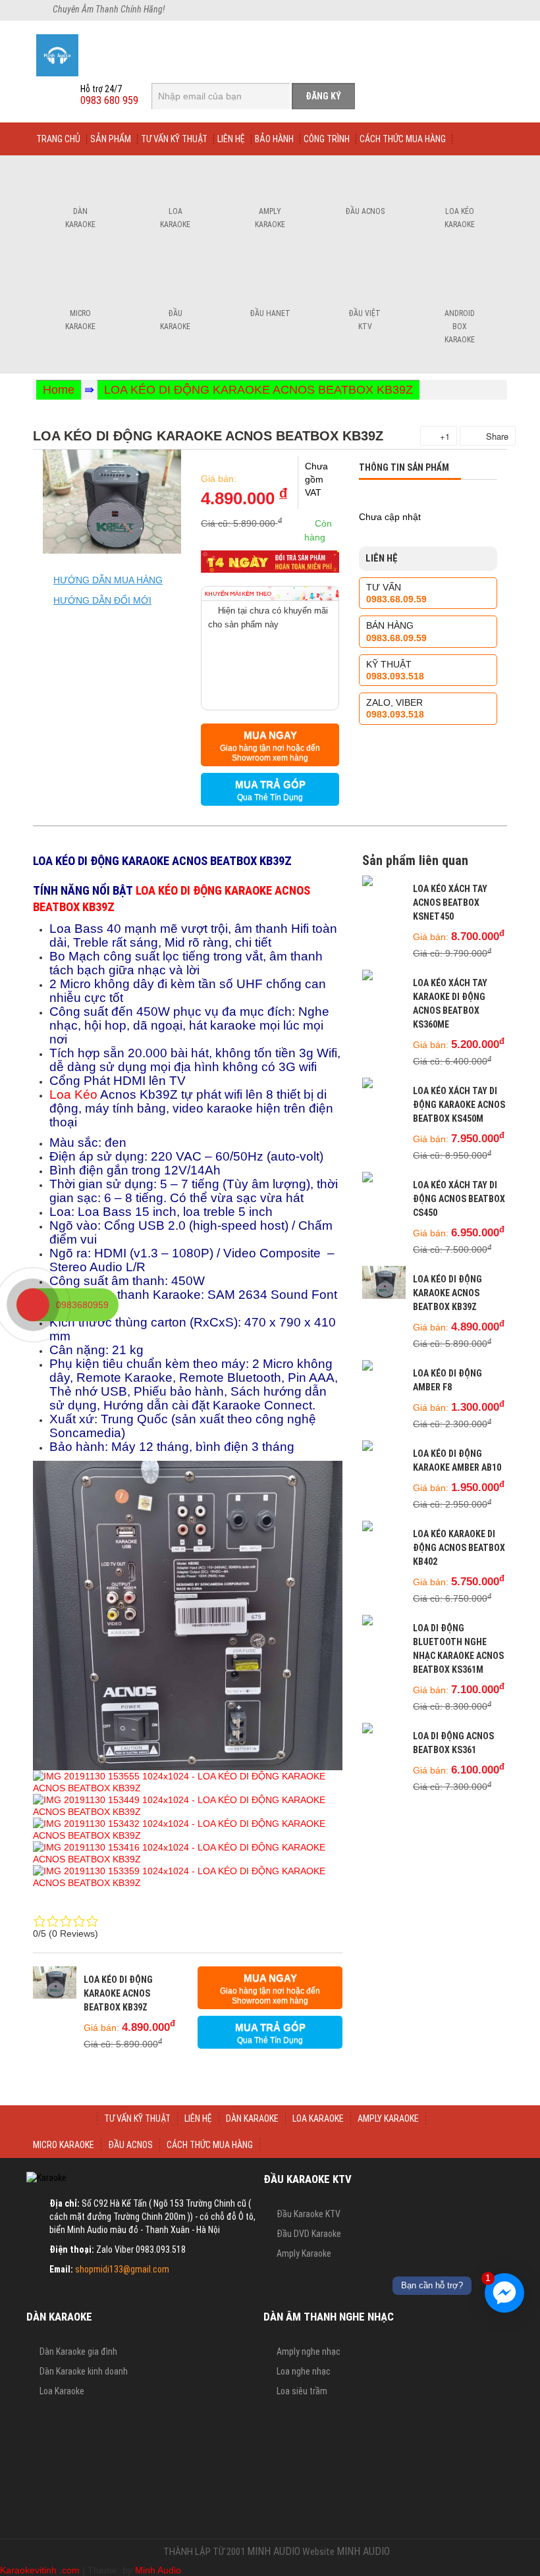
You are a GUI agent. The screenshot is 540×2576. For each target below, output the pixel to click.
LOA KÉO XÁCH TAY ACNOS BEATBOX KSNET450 (450, 903)
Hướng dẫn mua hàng (108, 580)
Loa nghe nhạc (304, 2371)
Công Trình (327, 139)
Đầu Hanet (270, 313)
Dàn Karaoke (80, 218)
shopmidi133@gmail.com (122, 2269)
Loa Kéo (73, 1094)
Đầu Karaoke (175, 320)
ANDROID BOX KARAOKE (460, 327)
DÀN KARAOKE (252, 2118)
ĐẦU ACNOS (130, 2145)
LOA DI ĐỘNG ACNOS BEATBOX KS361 (453, 1743)
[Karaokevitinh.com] (103, 55)
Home (59, 390)
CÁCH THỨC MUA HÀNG (210, 2145)
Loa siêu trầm (302, 2391)
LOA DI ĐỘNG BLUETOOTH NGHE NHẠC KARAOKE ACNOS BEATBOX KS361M (458, 1649)
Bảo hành (274, 139)
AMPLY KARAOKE (388, 2118)
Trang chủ (58, 139)
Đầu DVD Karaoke (309, 2234)
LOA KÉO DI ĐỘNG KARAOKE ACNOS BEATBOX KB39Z (258, 390)
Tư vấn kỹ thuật (174, 139)
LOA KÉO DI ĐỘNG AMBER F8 (447, 1380)
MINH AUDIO (274, 2551)
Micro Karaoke (80, 320)
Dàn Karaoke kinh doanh (84, 2371)
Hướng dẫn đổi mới (102, 600)
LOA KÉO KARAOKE (460, 218)
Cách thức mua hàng (403, 139)
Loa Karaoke (175, 218)
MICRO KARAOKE (64, 2145)
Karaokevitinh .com (40, 2570)
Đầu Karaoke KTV (309, 2214)
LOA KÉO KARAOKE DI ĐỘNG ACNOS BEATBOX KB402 (459, 1548)
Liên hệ (231, 139)
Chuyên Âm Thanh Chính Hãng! (109, 9)
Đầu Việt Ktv (365, 320)
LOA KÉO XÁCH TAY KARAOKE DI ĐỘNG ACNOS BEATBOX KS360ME (450, 1004)
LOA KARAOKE (318, 2118)
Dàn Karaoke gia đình (78, 2352)
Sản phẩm (111, 139)
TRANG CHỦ (65, 2118)
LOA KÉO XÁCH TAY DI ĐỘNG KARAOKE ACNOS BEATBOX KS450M (459, 1105)
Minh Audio (158, 2570)
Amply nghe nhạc (309, 2352)
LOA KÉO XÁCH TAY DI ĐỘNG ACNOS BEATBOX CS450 (459, 1199)
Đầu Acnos (365, 211)
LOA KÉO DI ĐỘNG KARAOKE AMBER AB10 (457, 1460)
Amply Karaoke (270, 218)
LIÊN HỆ (198, 2118)
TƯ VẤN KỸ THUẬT (137, 2118)
